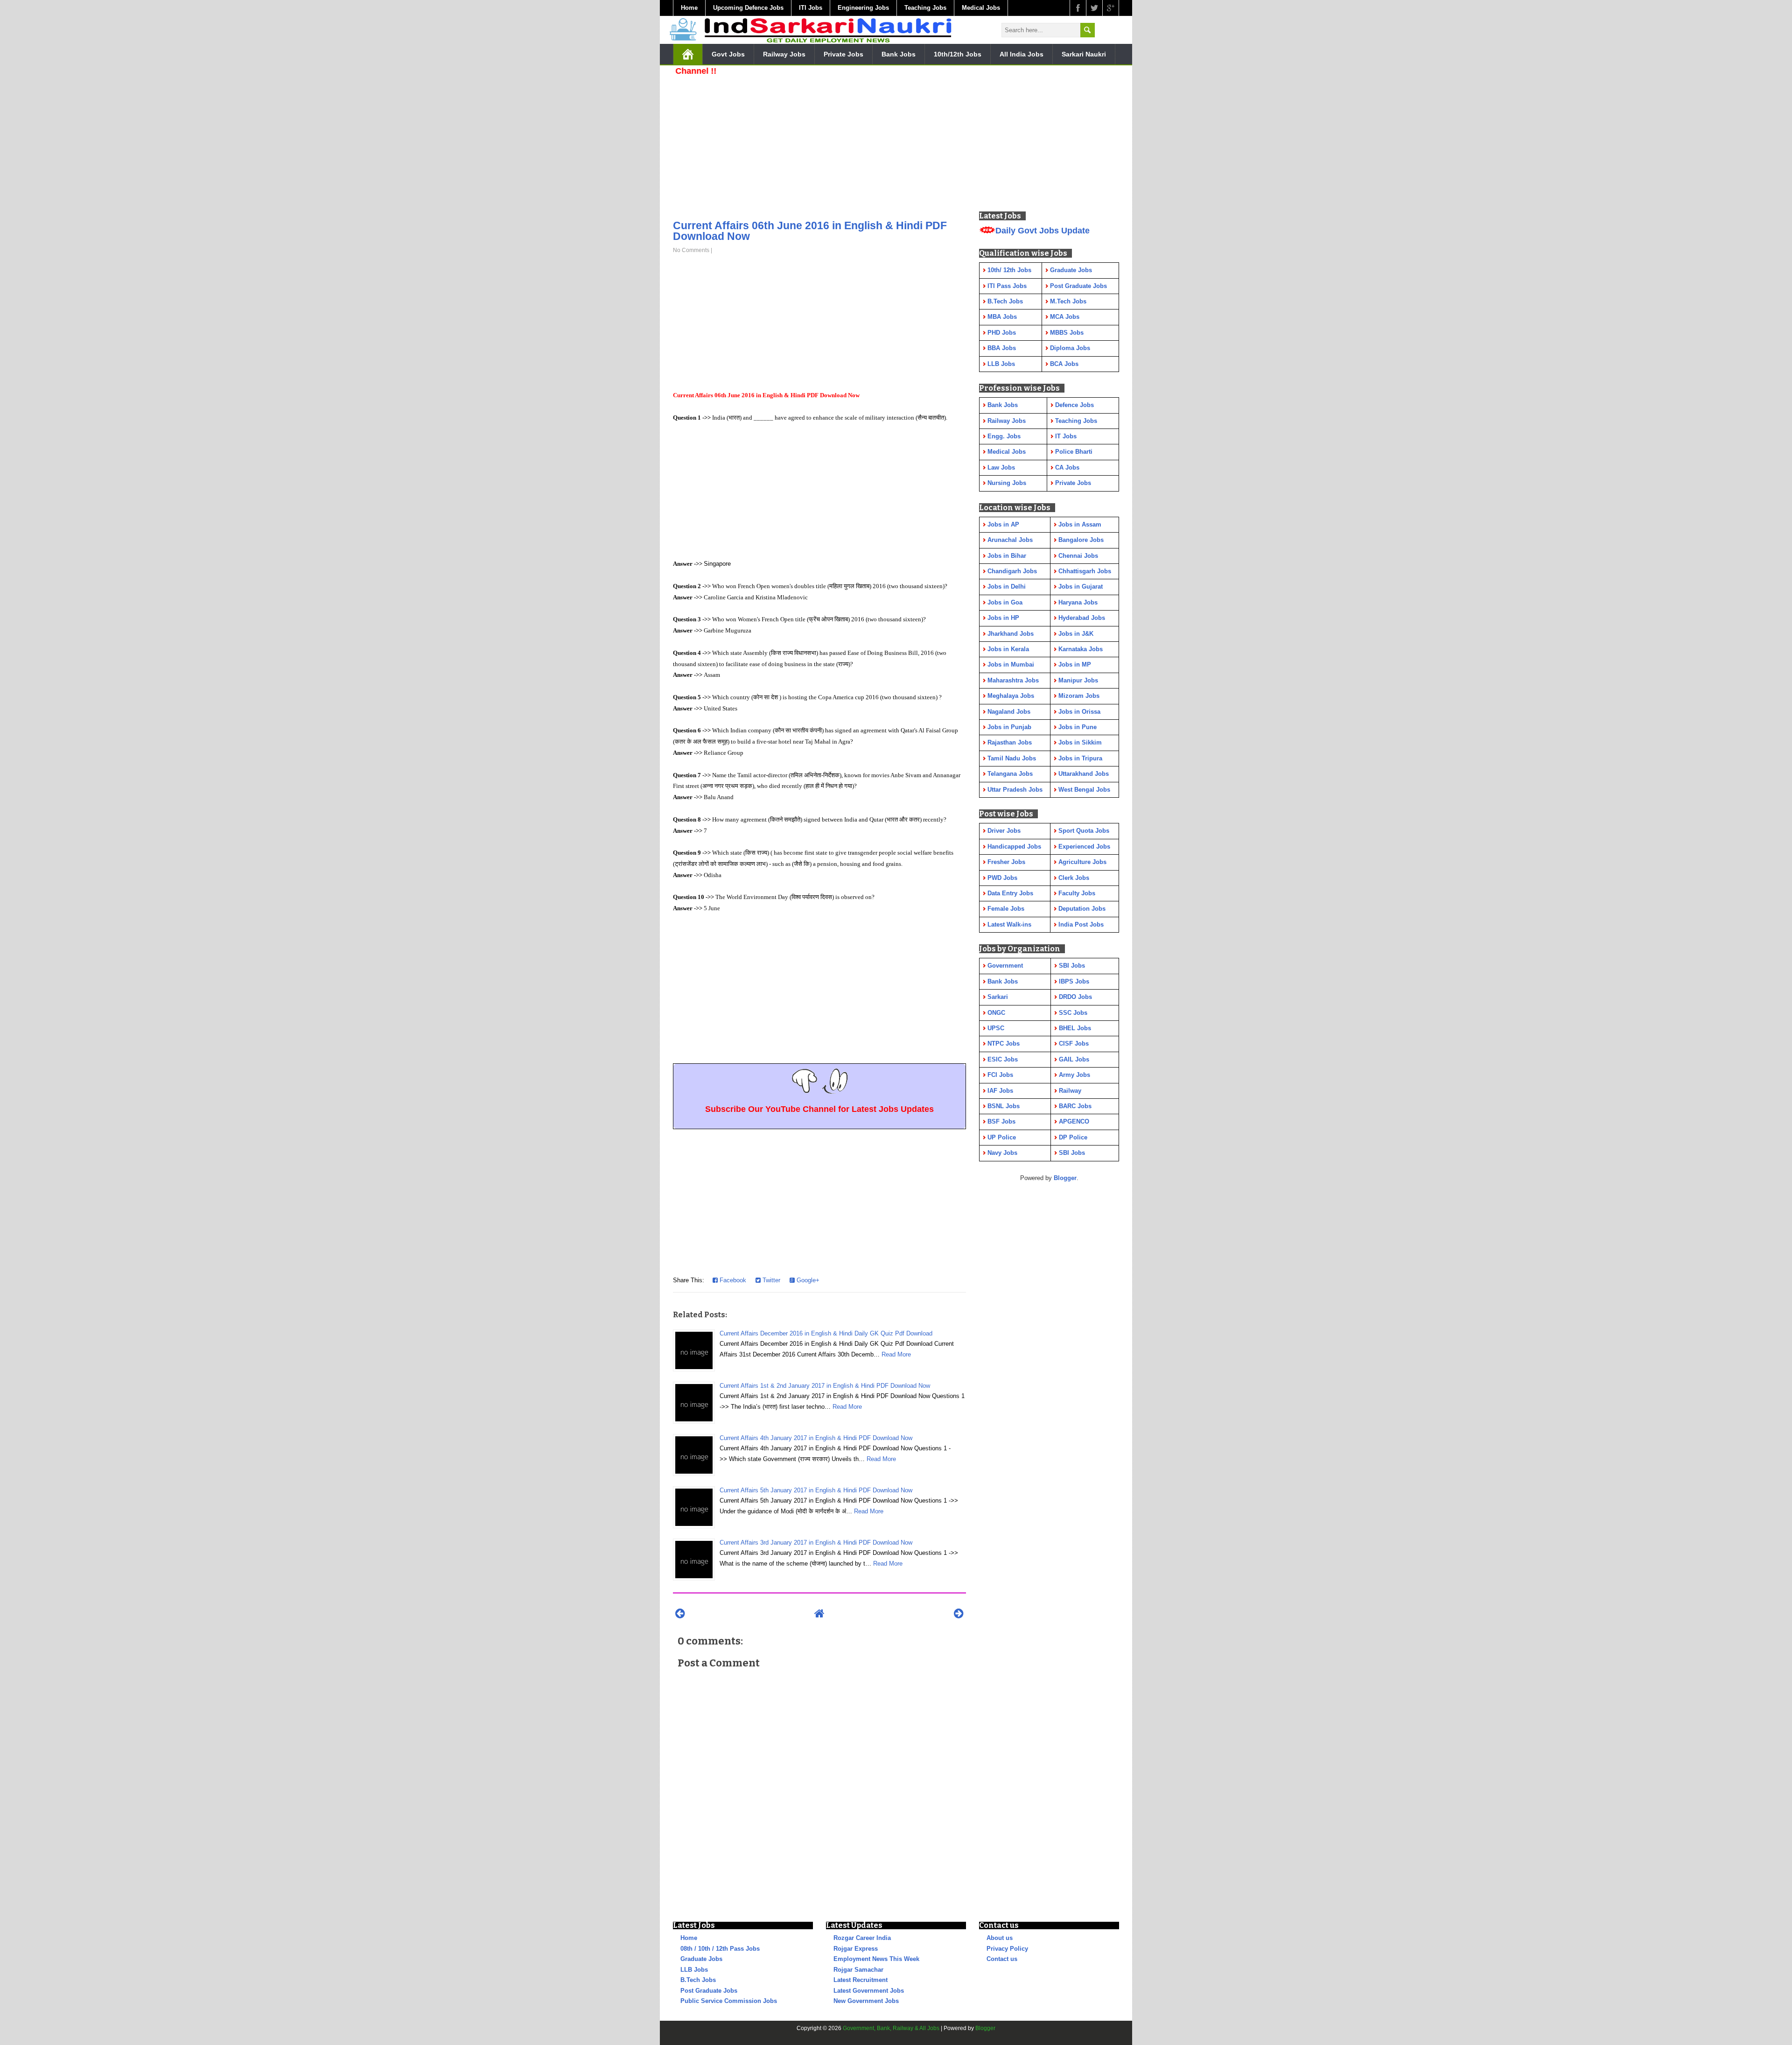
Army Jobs (1074, 1075)
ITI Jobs (811, 8)
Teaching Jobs (925, 8)
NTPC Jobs (1004, 1044)
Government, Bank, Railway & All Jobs (891, 2028)
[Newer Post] (680, 1613)
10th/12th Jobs (958, 54)
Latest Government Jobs (869, 1991)
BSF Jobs (1001, 1121)
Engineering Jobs (863, 8)
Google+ (807, 1280)
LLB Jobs (694, 1970)
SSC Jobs (1073, 1013)
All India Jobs (1022, 54)
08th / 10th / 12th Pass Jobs (720, 1949)
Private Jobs (843, 54)
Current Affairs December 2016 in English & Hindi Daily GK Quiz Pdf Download (826, 1333)
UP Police (1002, 1137)
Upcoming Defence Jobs (748, 8)
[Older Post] (959, 1613)
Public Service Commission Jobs (729, 2001)
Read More (896, 1354)
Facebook (732, 1280)
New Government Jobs (866, 2001)
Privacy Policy (1007, 1949)
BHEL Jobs (1075, 1028)
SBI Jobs (1072, 966)
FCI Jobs (1000, 1075)
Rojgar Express (856, 1949)
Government (1005, 966)
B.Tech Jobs (698, 1980)
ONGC (996, 1013)
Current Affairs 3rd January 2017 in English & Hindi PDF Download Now (816, 1543)
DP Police (1073, 1137)
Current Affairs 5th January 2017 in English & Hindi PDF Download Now (816, 1490)
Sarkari (998, 997)
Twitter (770, 1280)
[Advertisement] (819, 145)
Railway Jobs (784, 54)
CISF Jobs (1074, 1044)
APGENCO (1074, 1121)
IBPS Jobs (1074, 981)
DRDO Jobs (1075, 997)
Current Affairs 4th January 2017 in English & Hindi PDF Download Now (816, 1438)
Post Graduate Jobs (709, 1991)
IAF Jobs (1000, 1091)
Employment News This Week (876, 1959)
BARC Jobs (1075, 1106)
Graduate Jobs (701, 1959)
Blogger (1065, 1178)
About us (1000, 1938)
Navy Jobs (1002, 1153)
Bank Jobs (899, 54)
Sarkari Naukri (1084, 54)
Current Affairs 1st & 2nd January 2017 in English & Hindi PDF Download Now (825, 1386)
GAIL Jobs (1074, 1059)
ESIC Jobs (1003, 1059)
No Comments (691, 250)
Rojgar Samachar (858, 1970)
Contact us (1002, 1959)
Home (689, 8)
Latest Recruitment (861, 1980)
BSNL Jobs (1004, 1106)
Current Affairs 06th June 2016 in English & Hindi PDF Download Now (810, 231)
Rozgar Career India (862, 1938)
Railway (1070, 1091)
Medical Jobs (981, 8)
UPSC (996, 1028)
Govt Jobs (728, 54)
